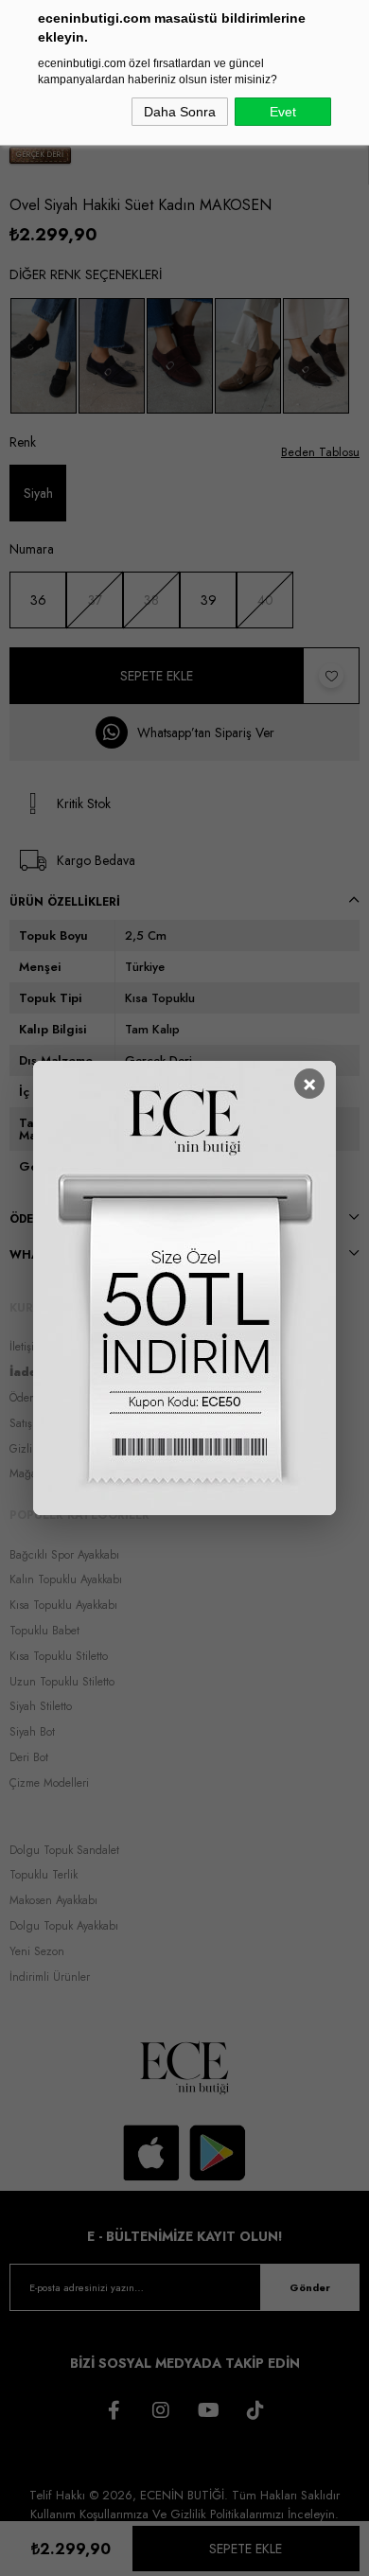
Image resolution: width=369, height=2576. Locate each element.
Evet (283, 112)
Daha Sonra (180, 112)
